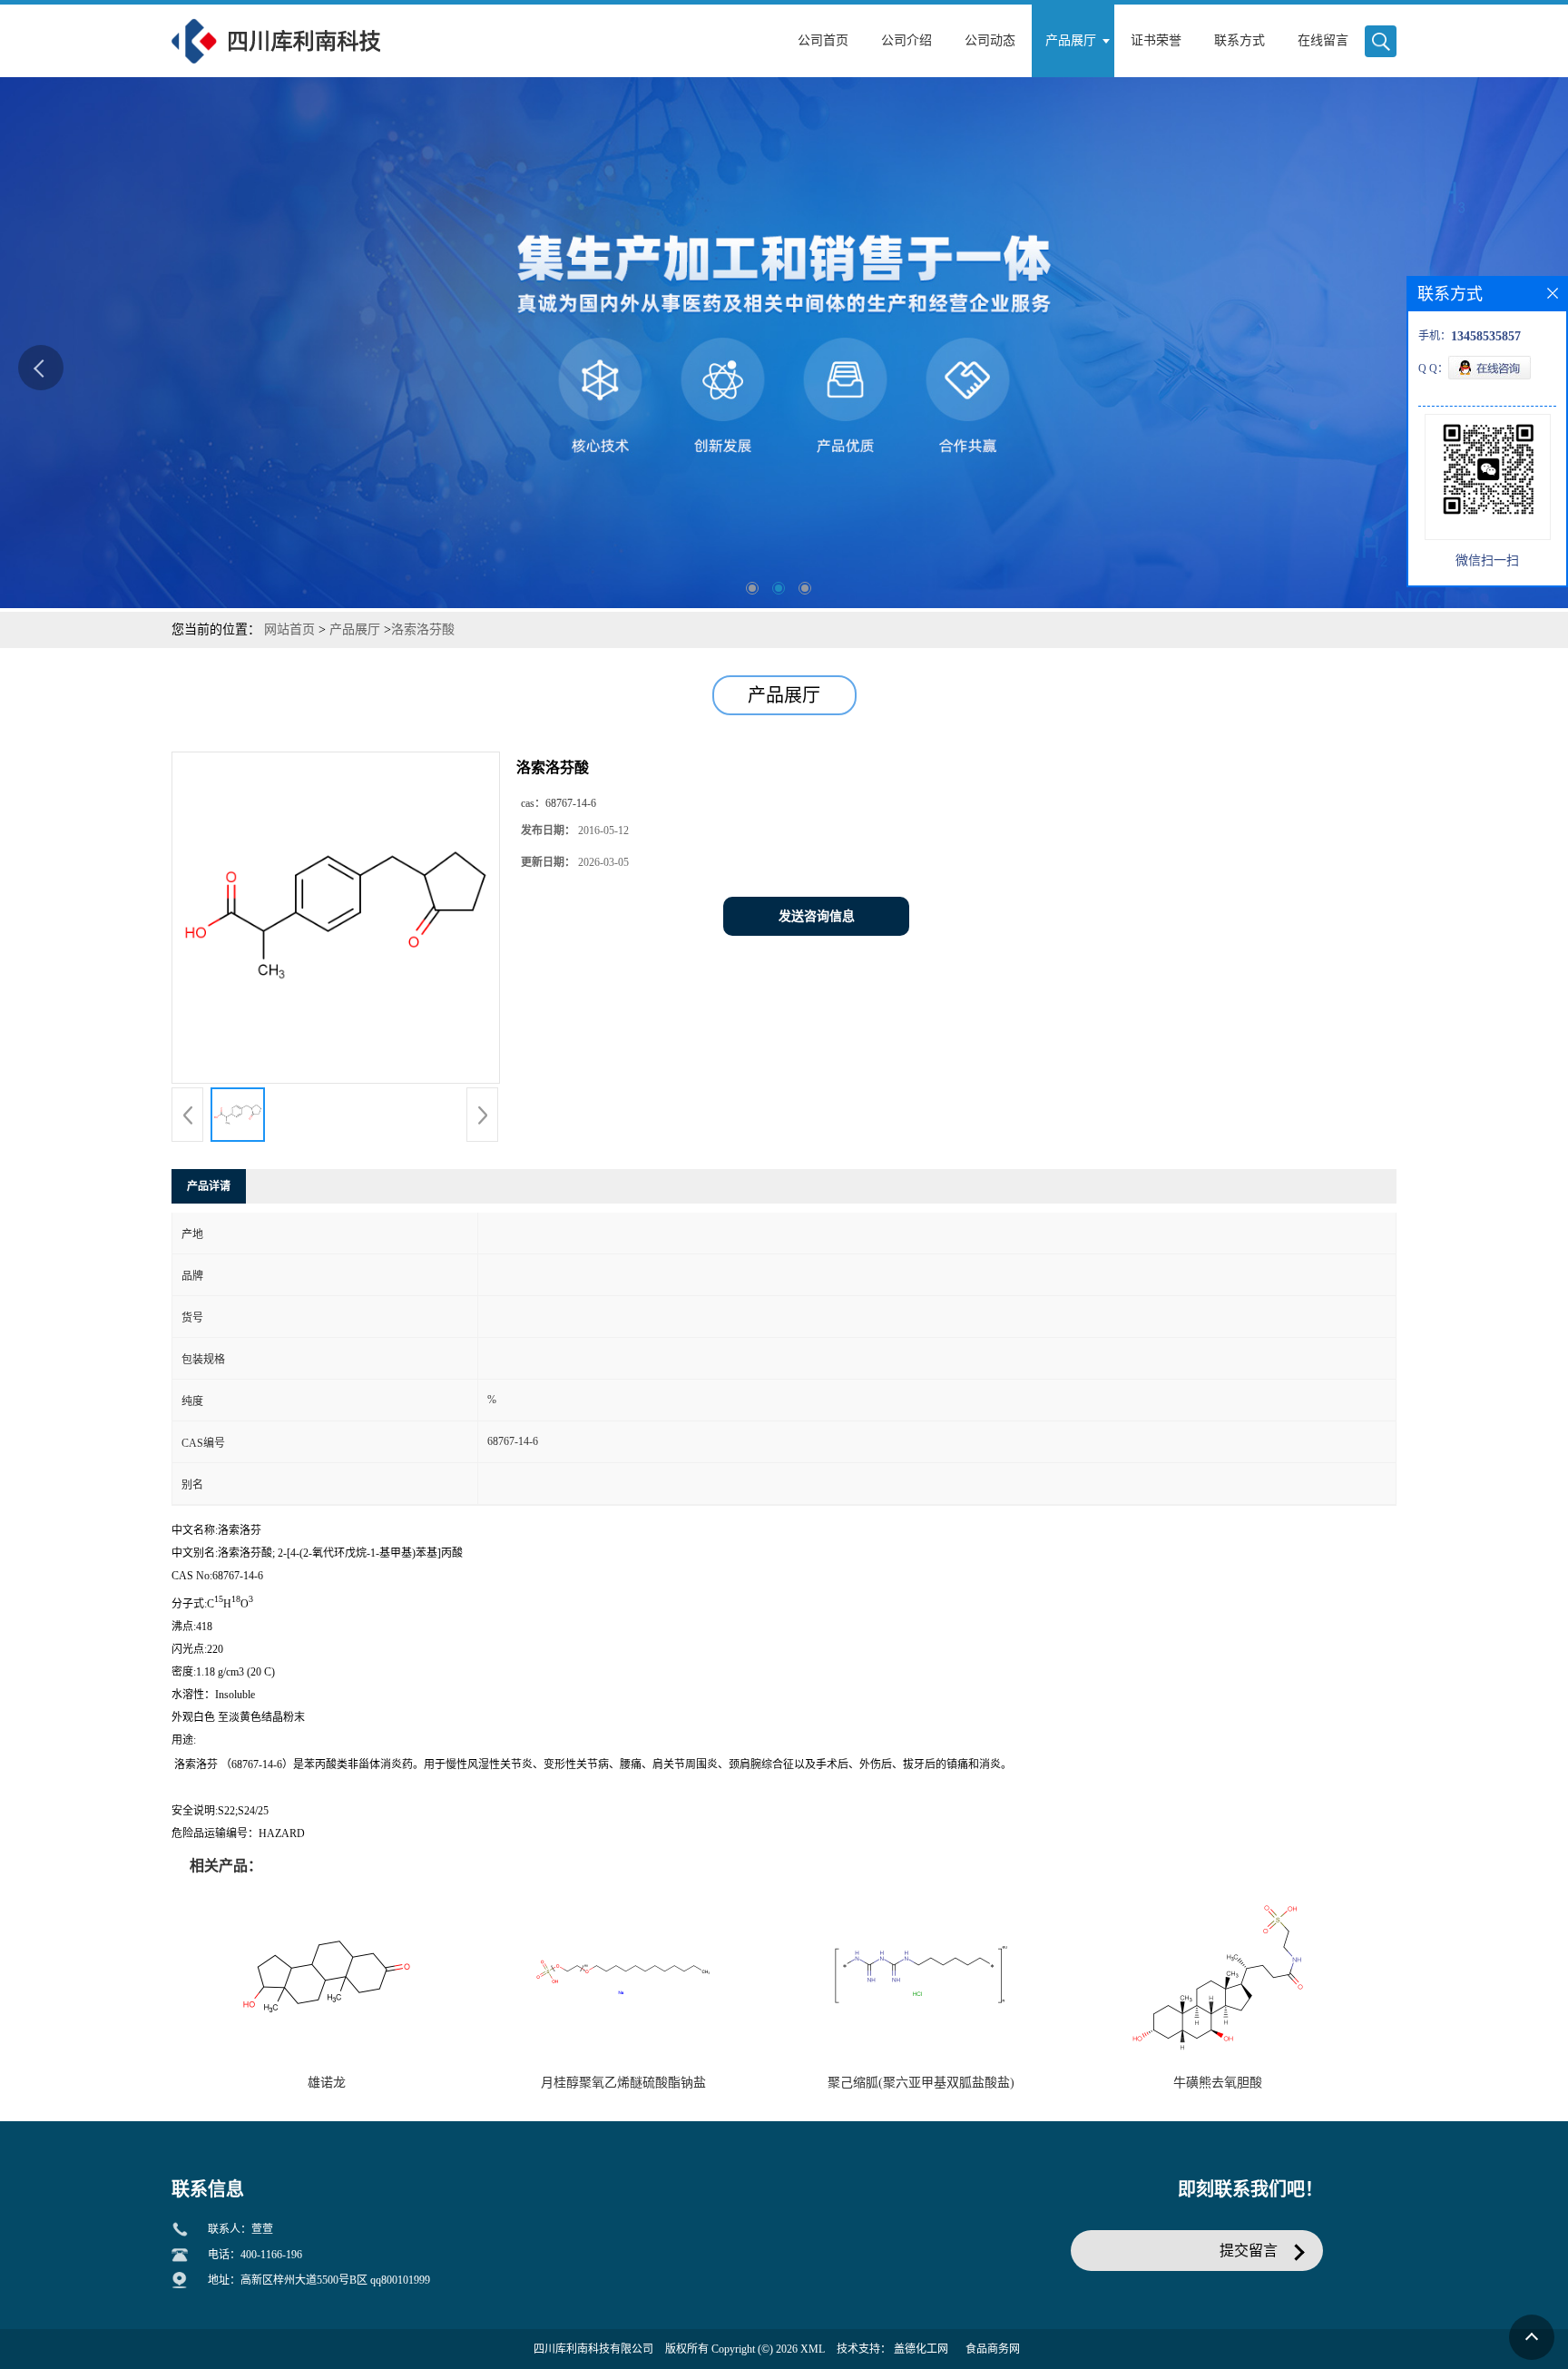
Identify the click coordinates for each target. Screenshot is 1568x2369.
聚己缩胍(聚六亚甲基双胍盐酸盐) (921, 2083)
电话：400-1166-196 (255, 2255)
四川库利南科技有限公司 (593, 2349)
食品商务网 (993, 2349)
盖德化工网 (921, 2349)
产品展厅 (355, 629)
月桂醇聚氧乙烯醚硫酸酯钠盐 (623, 2083)
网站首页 (289, 629)
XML (813, 2349)
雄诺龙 (327, 2083)
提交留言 (1249, 2251)
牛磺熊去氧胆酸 (1218, 2083)
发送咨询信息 (817, 916)
